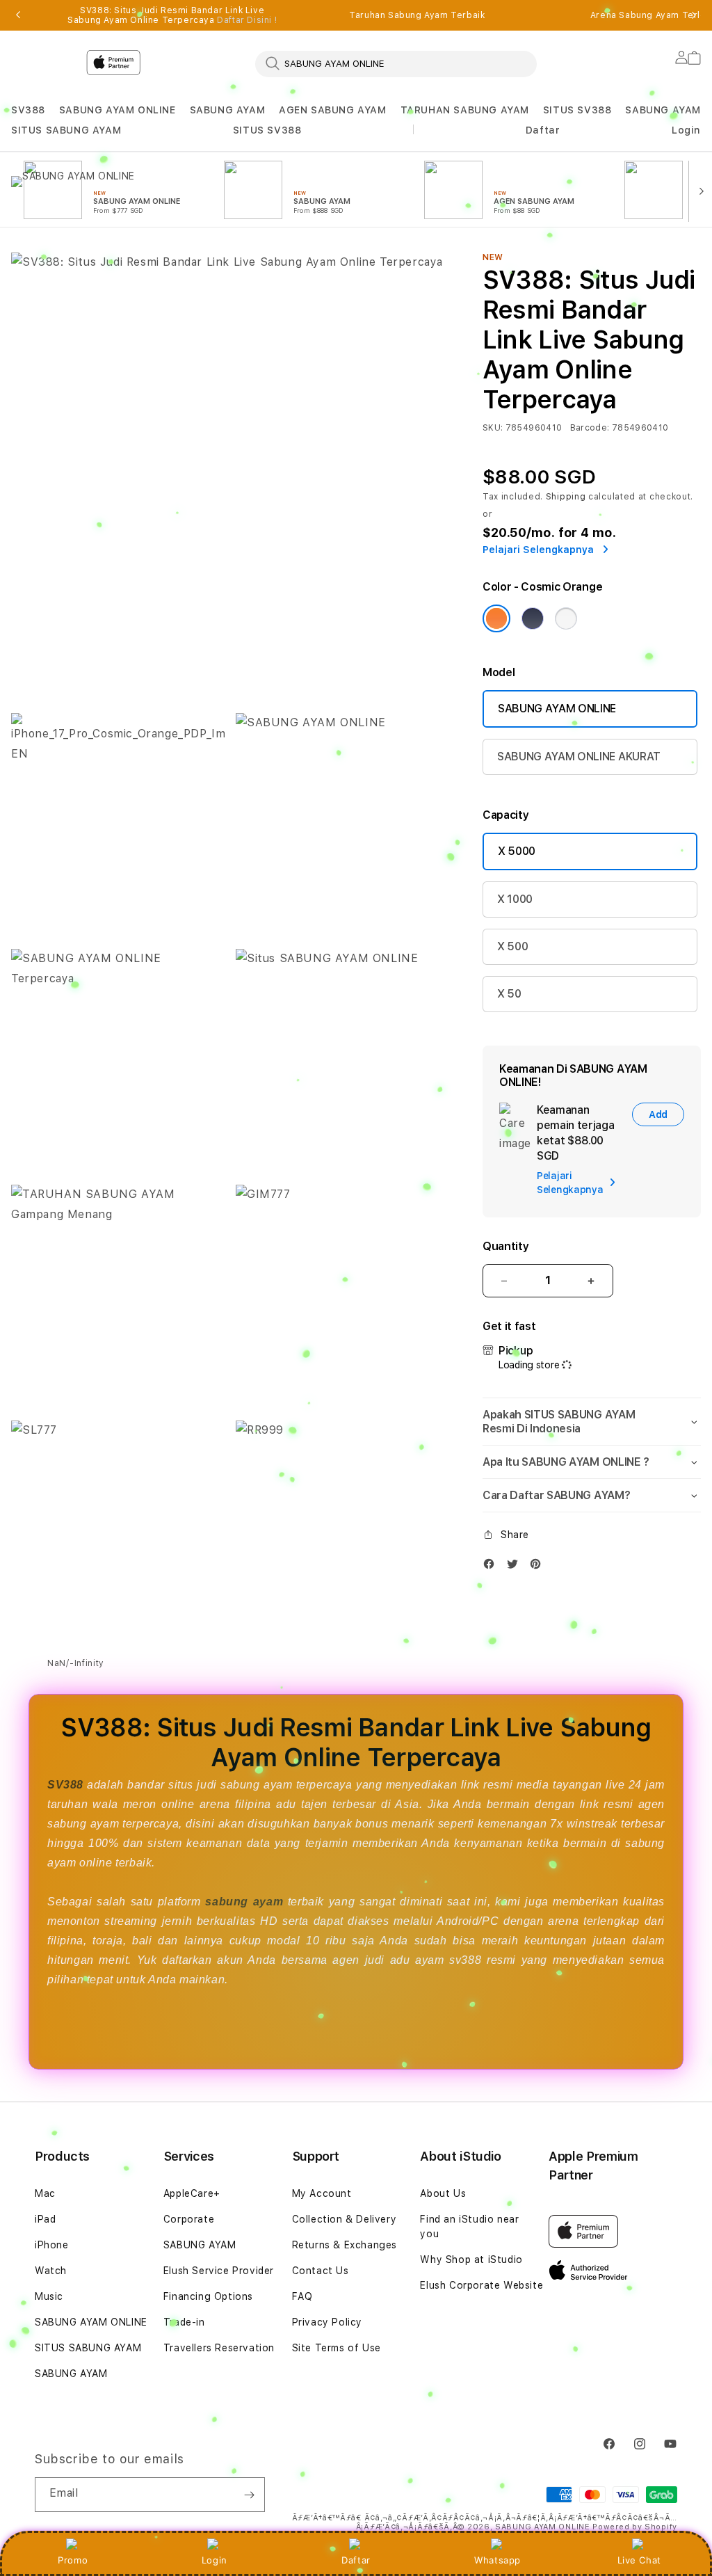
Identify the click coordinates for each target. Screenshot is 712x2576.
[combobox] (396, 63)
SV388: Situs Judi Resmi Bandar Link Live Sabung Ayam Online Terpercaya (172, 15)
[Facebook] (492, 1567)
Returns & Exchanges (345, 2245)
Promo (73, 2560)
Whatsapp (497, 2560)
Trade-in (184, 2322)
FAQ (302, 2296)
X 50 (509, 994)
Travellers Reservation (219, 2348)
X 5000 (517, 851)
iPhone (52, 2245)
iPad (45, 2219)
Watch (51, 2271)
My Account (322, 2193)
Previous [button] (18, 15)
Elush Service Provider (219, 2271)
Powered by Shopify (635, 2527)
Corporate (189, 2219)
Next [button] (694, 15)
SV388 (28, 110)
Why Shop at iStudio (471, 2259)
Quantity (505, 1246)
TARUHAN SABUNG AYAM (465, 110)
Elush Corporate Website (482, 2285)
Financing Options (208, 2296)
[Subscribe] (249, 2495)
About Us (443, 2193)
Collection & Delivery (345, 2219)
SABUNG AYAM (228, 110)
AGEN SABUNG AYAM (333, 110)
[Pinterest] (539, 1567)
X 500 (512, 946)
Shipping (566, 497)
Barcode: (590, 428)
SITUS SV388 (577, 110)
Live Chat (639, 2560)
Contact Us (321, 2271)
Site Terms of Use (337, 2348)
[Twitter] (516, 1567)
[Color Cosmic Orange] (496, 618)
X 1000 (515, 899)
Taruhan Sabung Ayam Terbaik (417, 15)
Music (49, 2296)
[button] (28, 110)
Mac (45, 2193)
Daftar (356, 2560)
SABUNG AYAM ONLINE (118, 110)
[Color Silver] (566, 618)
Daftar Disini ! (247, 20)
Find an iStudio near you (469, 2226)
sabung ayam (244, 1902)
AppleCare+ (192, 2193)
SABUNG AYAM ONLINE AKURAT (579, 757)
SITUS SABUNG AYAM (66, 130)
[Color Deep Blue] (533, 618)
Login (215, 2560)
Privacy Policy (327, 2322)
